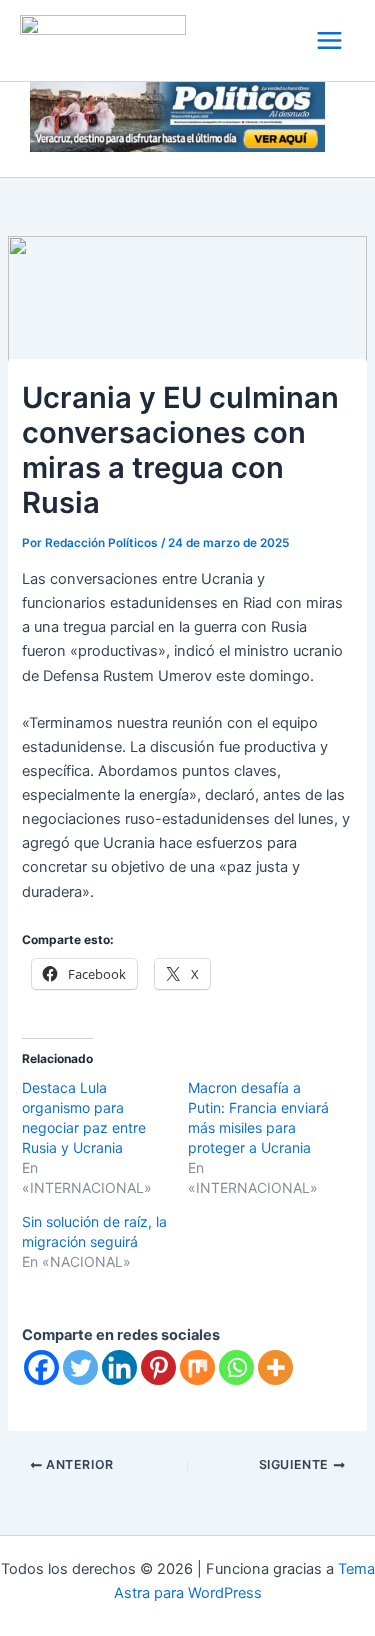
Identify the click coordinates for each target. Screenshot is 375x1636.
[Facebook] (41, 1367)
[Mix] (197, 1367)
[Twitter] (80, 1367)
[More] (275, 1367)
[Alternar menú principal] (329, 40)
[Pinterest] (158, 1367)
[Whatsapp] (236, 1367)
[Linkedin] (119, 1367)
